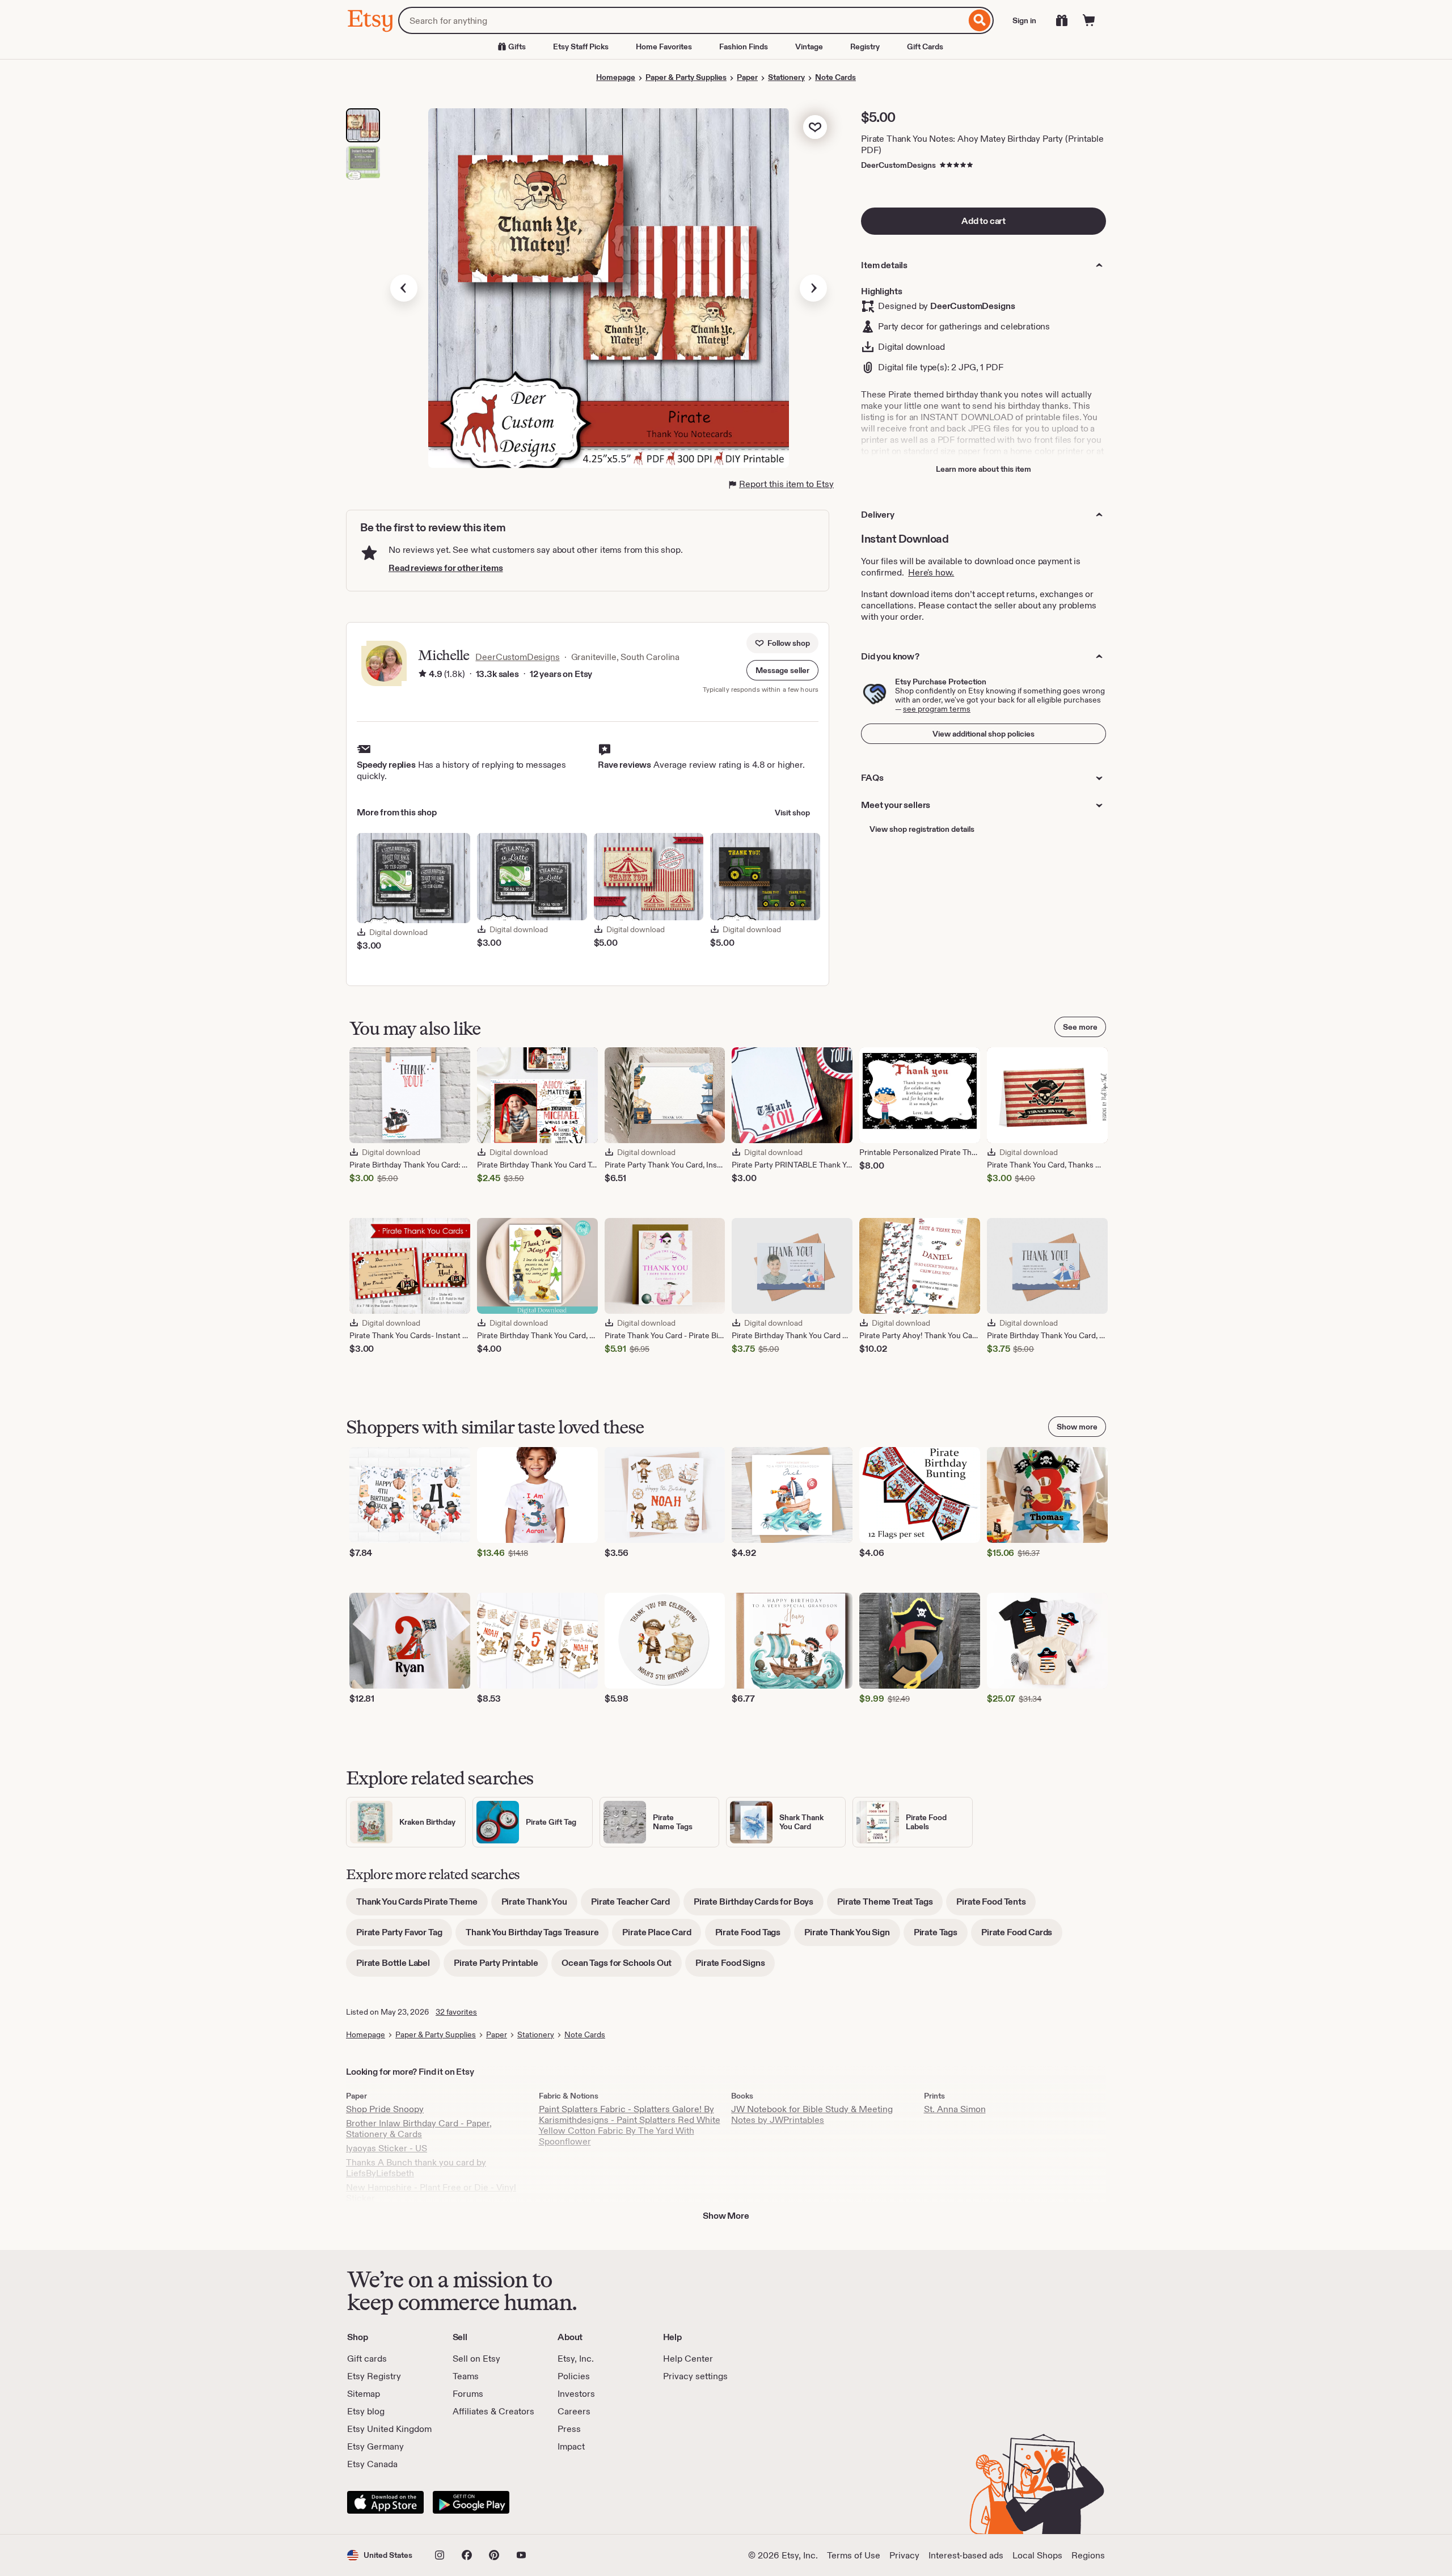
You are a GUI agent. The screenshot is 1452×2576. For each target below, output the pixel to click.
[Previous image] (404, 288)
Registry (865, 46)
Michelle (443, 655)
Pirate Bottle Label (398, 1967)
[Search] (980, 20)
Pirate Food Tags (753, 1936)
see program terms (937, 709)
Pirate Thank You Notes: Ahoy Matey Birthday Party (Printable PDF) (982, 144)
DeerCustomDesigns (898, 165)
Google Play (471, 2502)
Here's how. (931, 572)
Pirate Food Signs (735, 1967)
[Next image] (813, 288)
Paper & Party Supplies (686, 77)
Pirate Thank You (539, 1905)
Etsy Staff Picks (581, 46)
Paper (747, 77)
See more (1080, 1027)
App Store (385, 2502)
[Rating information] (423, 674)
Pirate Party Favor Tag (404, 1936)
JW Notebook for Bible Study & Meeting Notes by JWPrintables (812, 2114)
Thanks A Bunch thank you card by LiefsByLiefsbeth (416, 2168)
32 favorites (456, 2012)
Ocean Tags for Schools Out (622, 1967)
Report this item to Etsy (786, 484)
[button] (782, 670)
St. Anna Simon (955, 2109)
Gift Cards (925, 46)
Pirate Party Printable (501, 1967)
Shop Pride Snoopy (385, 2109)
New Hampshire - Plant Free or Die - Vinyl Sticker (431, 2193)
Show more (1077, 1427)
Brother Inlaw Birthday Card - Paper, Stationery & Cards (419, 2129)
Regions (1088, 2555)
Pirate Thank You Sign (852, 1936)
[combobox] (682, 20)
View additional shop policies (984, 734)
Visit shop (792, 813)
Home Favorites (664, 46)
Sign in (1024, 20)
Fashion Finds (744, 46)
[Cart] (1089, 20)
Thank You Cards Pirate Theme (422, 1905)
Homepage (616, 77)
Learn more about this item (984, 469)
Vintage (809, 46)
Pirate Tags (941, 1936)
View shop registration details (922, 829)
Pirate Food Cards (1022, 1936)
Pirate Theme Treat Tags (890, 1905)
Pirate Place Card (662, 1936)
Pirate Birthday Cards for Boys (759, 1905)
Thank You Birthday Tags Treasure (537, 1936)
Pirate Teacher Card (636, 1905)
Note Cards (835, 77)
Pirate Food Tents (996, 1905)
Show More (726, 2216)
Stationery (786, 77)
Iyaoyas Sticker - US (387, 2148)
